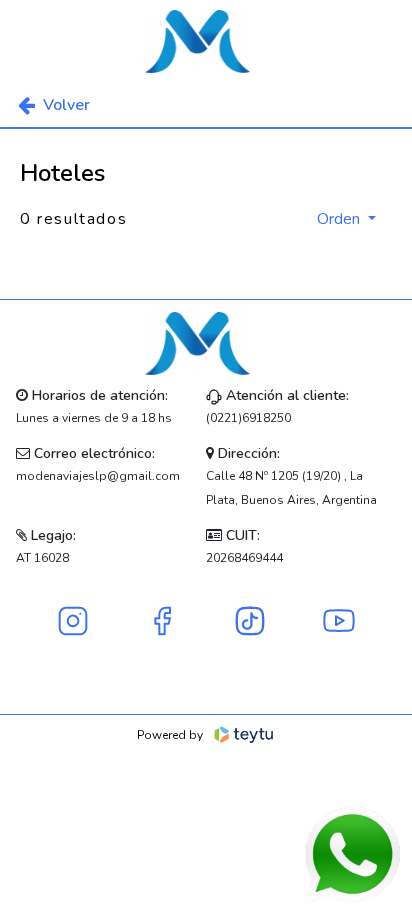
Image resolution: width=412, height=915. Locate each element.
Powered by (170, 735)
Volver (66, 105)
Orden (340, 219)
